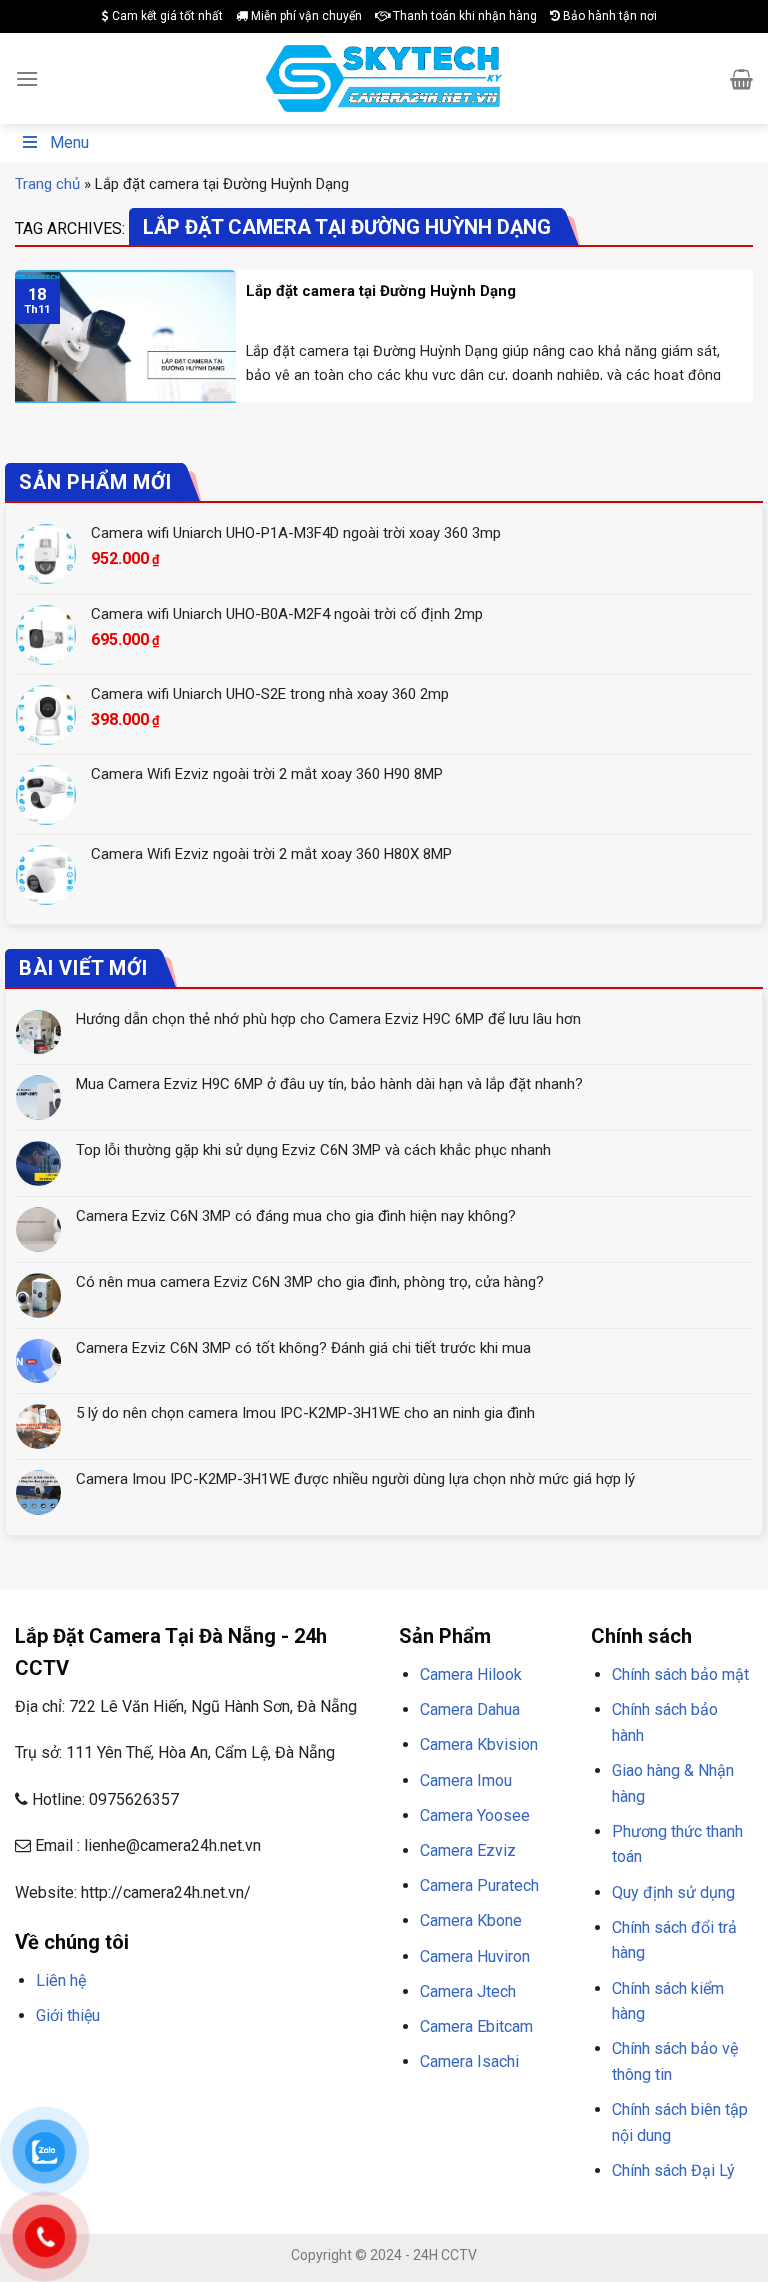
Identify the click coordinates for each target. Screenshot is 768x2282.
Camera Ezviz (468, 1850)
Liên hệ (61, 1980)
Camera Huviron (475, 1956)
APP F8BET (86, 2089)
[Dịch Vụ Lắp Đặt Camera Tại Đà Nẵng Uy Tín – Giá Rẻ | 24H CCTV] (384, 78)
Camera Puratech (479, 1885)
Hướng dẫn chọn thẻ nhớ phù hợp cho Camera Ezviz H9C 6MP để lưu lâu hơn (328, 1019)
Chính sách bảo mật (680, 1674)
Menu (69, 142)
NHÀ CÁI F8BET (211, 2064)
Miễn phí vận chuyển (305, 16)
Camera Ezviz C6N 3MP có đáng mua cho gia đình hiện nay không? (296, 1216)
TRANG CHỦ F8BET (111, 2064)
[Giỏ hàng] (741, 79)
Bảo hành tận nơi (608, 16)
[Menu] (27, 78)
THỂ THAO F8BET (257, 2089)
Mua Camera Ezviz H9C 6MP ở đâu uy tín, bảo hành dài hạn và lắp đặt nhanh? (329, 1084)
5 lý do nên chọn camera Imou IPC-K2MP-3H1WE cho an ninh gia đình (305, 1413)
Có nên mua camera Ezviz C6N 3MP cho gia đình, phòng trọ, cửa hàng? (310, 1282)
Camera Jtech (468, 1991)
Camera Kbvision (479, 1744)
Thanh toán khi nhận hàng (463, 16)
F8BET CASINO (299, 2064)
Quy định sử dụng (673, 1892)
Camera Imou (466, 1780)
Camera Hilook (471, 1674)
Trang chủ (47, 184)
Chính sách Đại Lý (673, 2170)
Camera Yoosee (475, 1815)
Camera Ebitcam (476, 2026)
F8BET (32, 2064)
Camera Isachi (469, 2061)
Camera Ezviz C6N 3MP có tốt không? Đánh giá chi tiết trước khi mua (303, 1348)
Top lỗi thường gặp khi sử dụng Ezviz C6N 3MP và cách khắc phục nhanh (313, 1150)
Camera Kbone (471, 1920)
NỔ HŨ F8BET (158, 2089)
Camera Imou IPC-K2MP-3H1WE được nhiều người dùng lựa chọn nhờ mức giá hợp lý (355, 1479)
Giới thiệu (68, 2015)
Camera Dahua (470, 1709)
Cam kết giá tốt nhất (166, 16)
